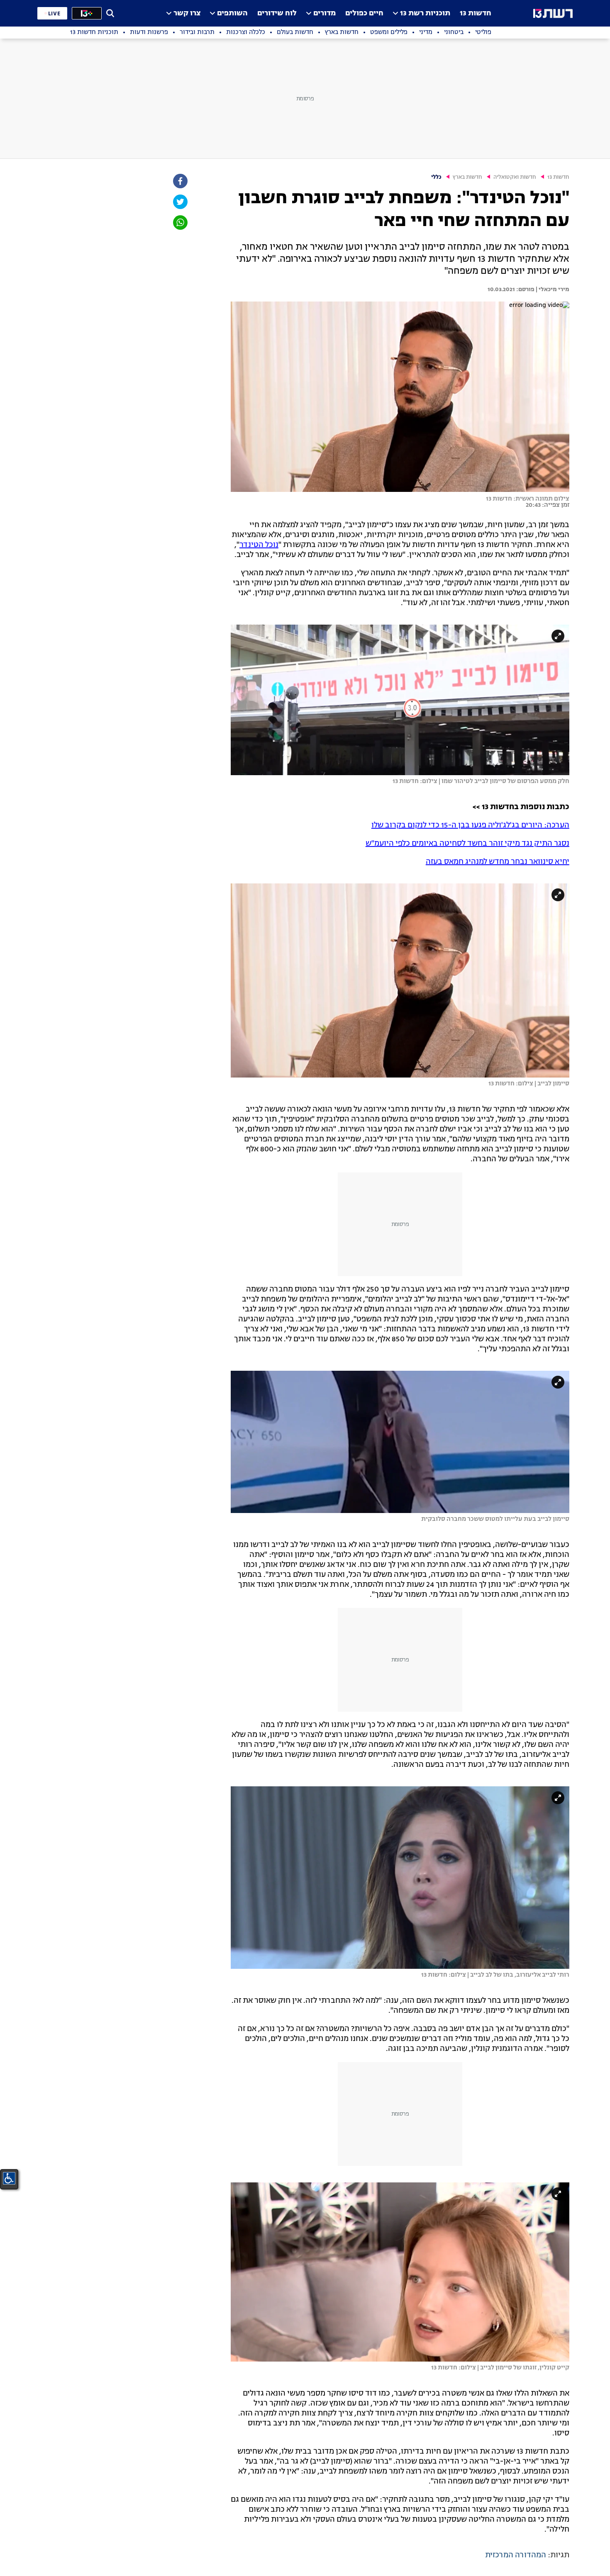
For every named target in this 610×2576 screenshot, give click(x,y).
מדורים (325, 13)
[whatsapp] (180, 223)
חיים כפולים (364, 13)
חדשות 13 (476, 13)
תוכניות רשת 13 (425, 13)
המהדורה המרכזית (516, 2555)
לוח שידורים (277, 13)
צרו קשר (187, 13)
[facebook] (180, 181)
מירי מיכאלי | (552, 289)
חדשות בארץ (467, 177)
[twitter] (180, 202)
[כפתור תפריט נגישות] (9, 2178)
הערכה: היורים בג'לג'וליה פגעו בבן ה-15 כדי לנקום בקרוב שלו (470, 825)
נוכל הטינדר (259, 545)
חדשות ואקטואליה (515, 177)
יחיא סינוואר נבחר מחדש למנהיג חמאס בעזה (498, 862)
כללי (436, 177)
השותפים (232, 13)
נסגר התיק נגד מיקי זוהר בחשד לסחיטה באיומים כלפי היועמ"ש (467, 844)
